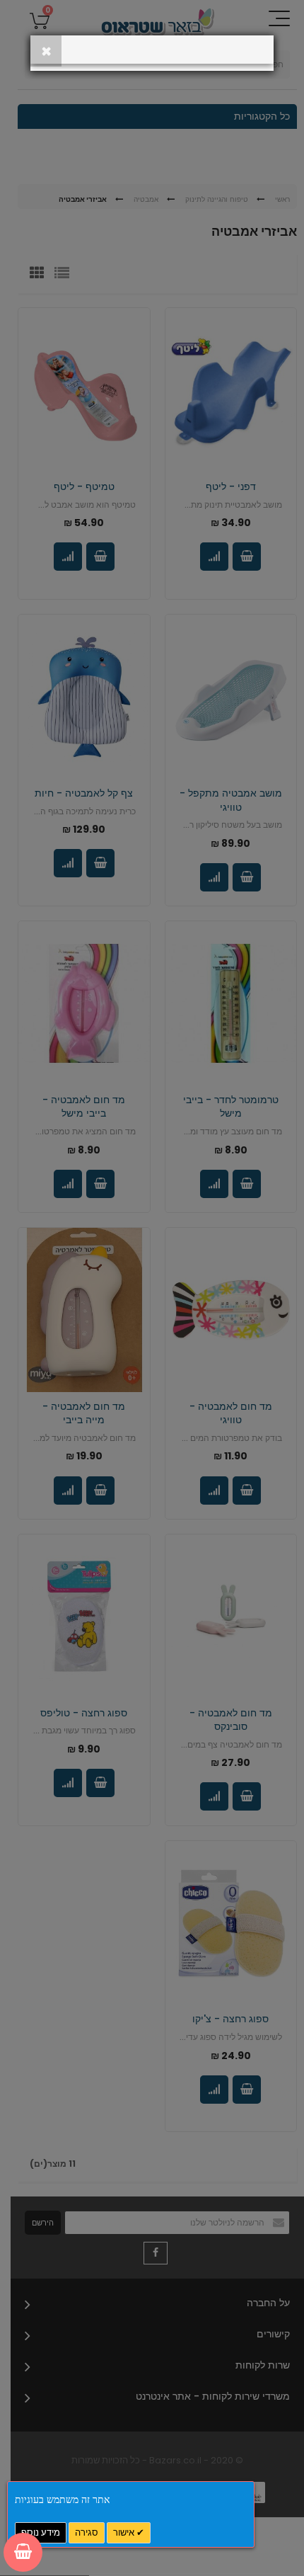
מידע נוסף (41, 2532)
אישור (125, 2532)
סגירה (87, 2532)
